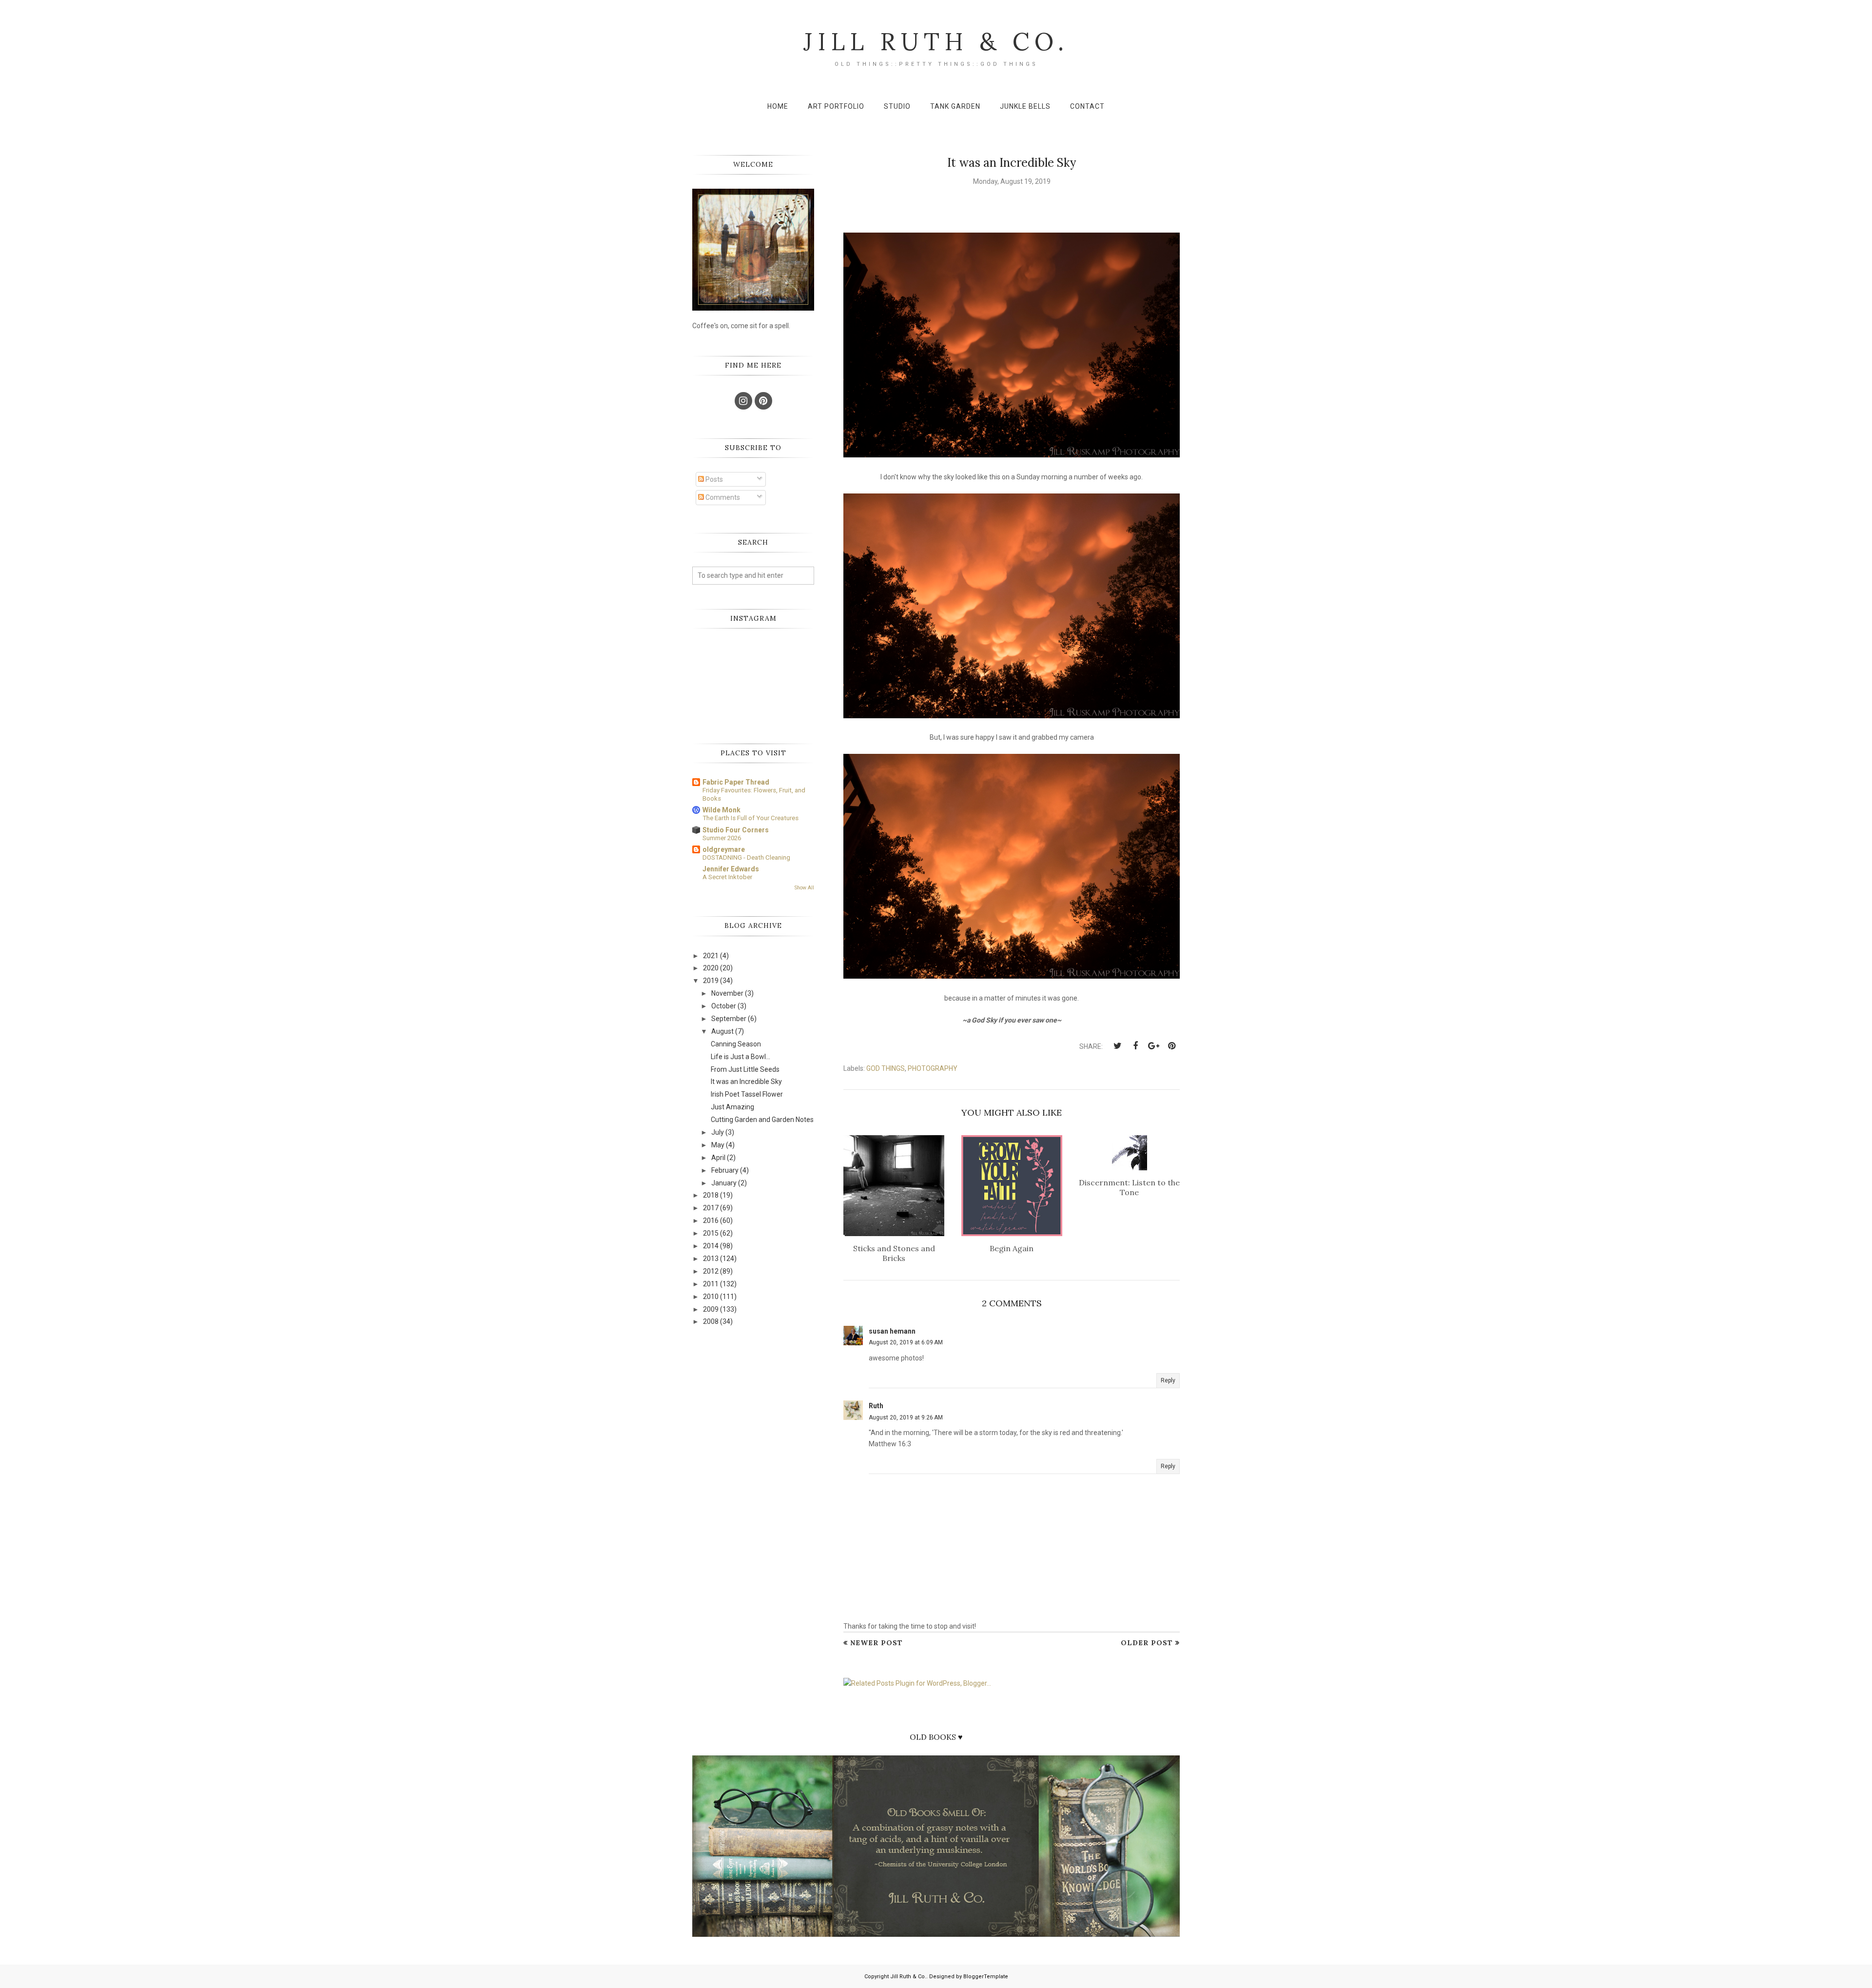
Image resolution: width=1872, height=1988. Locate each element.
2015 (711, 1233)
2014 (711, 1246)
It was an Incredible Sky (746, 1082)
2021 (711, 956)
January (724, 1183)
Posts (713, 479)
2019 (711, 981)
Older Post (1147, 1643)
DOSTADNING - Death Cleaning (746, 857)
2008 (711, 1321)
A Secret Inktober (727, 877)
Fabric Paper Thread (736, 782)
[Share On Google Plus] (1153, 1046)
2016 (711, 1220)
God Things (886, 1068)
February (725, 1170)
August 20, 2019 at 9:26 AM (906, 1417)
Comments (722, 497)
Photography (933, 1068)
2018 (711, 1195)
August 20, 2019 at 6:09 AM (906, 1342)
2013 (711, 1259)
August (722, 1031)
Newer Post (877, 1643)
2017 (711, 1208)
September (729, 1019)
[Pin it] (1171, 1046)
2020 (711, 968)
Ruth (876, 1406)
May (718, 1145)
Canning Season (736, 1044)
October (724, 1006)
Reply (1168, 1380)
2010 (711, 1297)
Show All (804, 888)
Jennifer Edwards (731, 869)
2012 (711, 1271)
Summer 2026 (722, 838)
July (718, 1132)
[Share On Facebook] (1135, 1046)
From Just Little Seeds (745, 1069)
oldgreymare (724, 849)
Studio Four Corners (736, 830)
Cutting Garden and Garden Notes (762, 1120)
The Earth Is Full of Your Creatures (751, 818)
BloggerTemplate (986, 1977)
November (727, 993)
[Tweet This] (1117, 1046)
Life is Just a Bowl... (741, 1057)
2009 (711, 1309)
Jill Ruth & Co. (936, 41)
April (718, 1158)
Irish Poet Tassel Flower (747, 1094)
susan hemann (892, 1331)
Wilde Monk (721, 810)
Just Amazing (732, 1107)
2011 (711, 1284)
